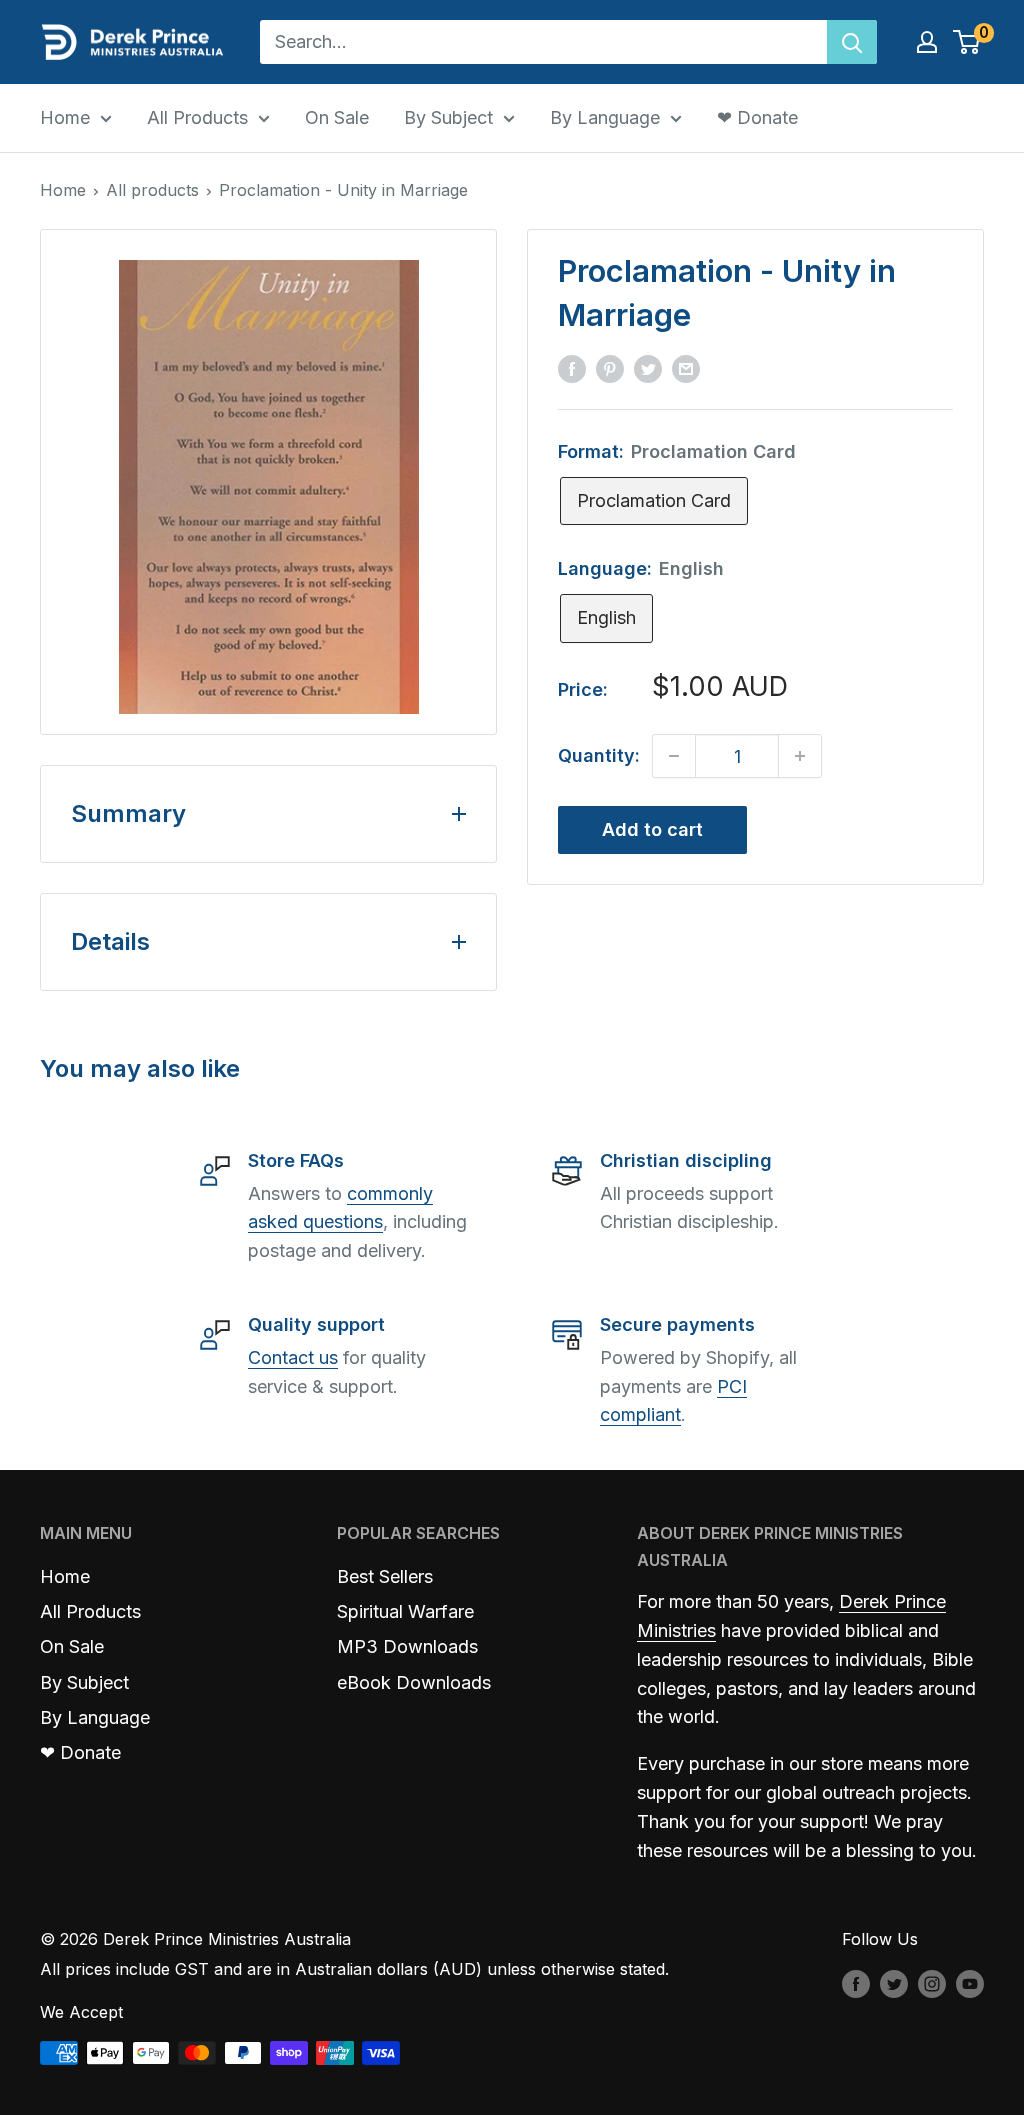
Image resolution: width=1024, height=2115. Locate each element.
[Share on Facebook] (572, 368)
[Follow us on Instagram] (932, 1983)
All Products (197, 117)
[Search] (852, 42)
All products (152, 190)
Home (65, 117)
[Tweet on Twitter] (648, 368)
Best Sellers (385, 1576)
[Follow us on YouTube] (970, 1983)
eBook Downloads (414, 1682)
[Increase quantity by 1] (800, 756)
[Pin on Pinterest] (610, 368)
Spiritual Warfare (405, 1611)
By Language (605, 117)
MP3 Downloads (407, 1646)
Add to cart (652, 829)
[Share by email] (686, 368)
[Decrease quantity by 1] (674, 756)
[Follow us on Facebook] (856, 1983)
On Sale (337, 117)
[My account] (927, 42)
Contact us (293, 1357)
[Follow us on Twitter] (894, 1983)
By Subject (448, 117)
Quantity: (599, 755)
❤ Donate (757, 117)
